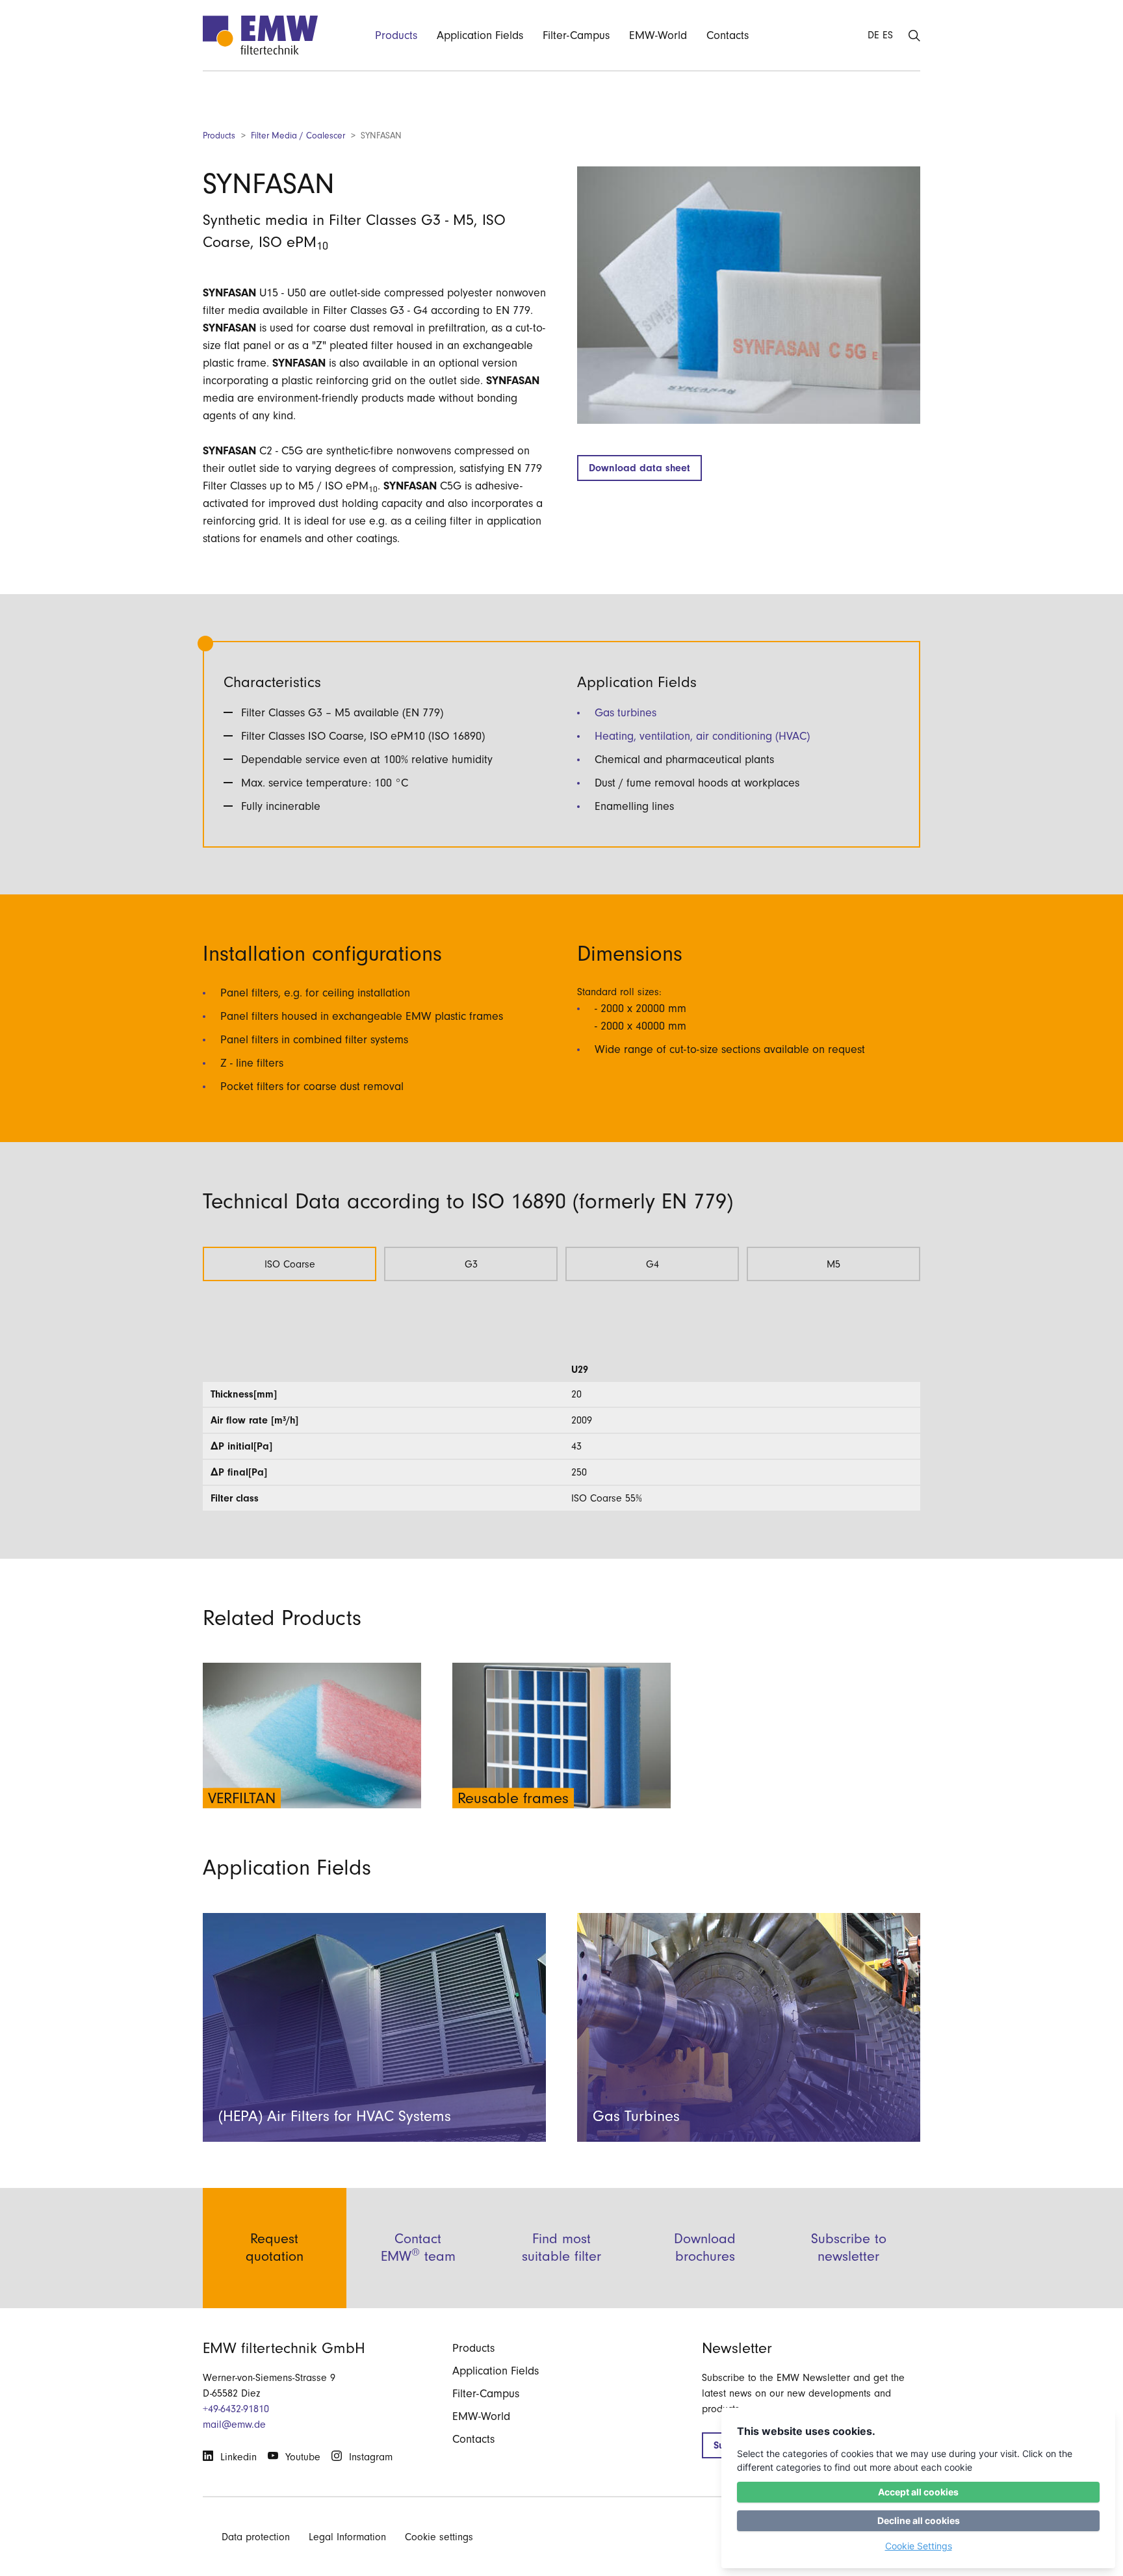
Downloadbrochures (705, 2247)
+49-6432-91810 (236, 2409)
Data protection (256, 2537)
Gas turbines (626, 713)
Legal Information (347, 2537)
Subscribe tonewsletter (849, 2247)
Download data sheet (639, 468)
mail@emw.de (234, 2425)
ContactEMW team (418, 2247)
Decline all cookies (919, 2520)
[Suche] (914, 35)
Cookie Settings (919, 2546)
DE (873, 35)
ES (888, 35)
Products (219, 136)
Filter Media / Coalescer (298, 136)
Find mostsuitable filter (561, 2247)
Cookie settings (439, 2537)
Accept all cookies (918, 2492)
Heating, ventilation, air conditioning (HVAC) (702, 736)
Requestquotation (275, 2247)
